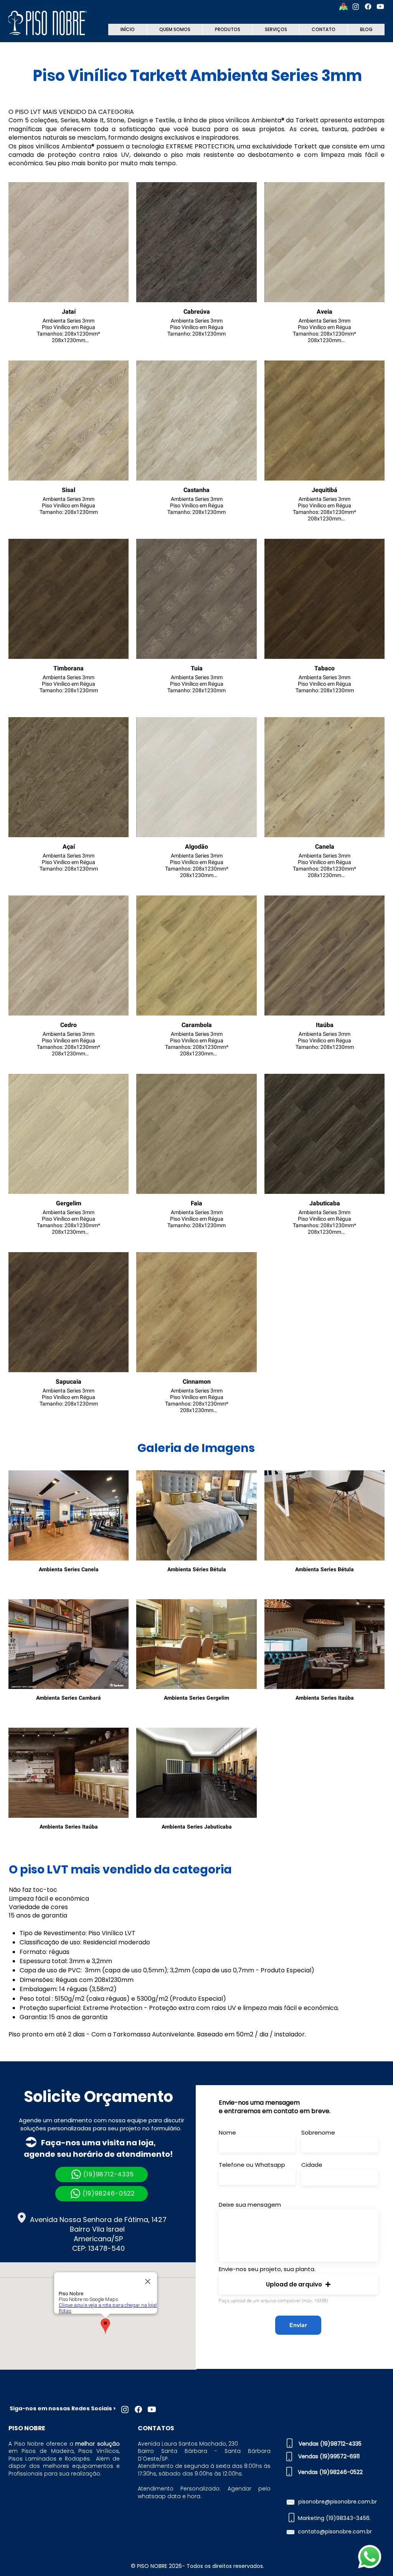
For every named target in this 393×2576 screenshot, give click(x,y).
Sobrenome (318, 2132)
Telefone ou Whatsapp (252, 2165)
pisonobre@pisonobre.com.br (338, 2502)
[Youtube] (380, 7)
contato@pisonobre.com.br (335, 2532)
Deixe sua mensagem (250, 2205)
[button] (298, 2284)
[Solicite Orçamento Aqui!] (369, 2557)
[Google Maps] (343, 7)
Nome (227, 2132)
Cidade (312, 2165)
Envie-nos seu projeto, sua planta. (267, 2269)
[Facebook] (368, 7)
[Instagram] (356, 7)
